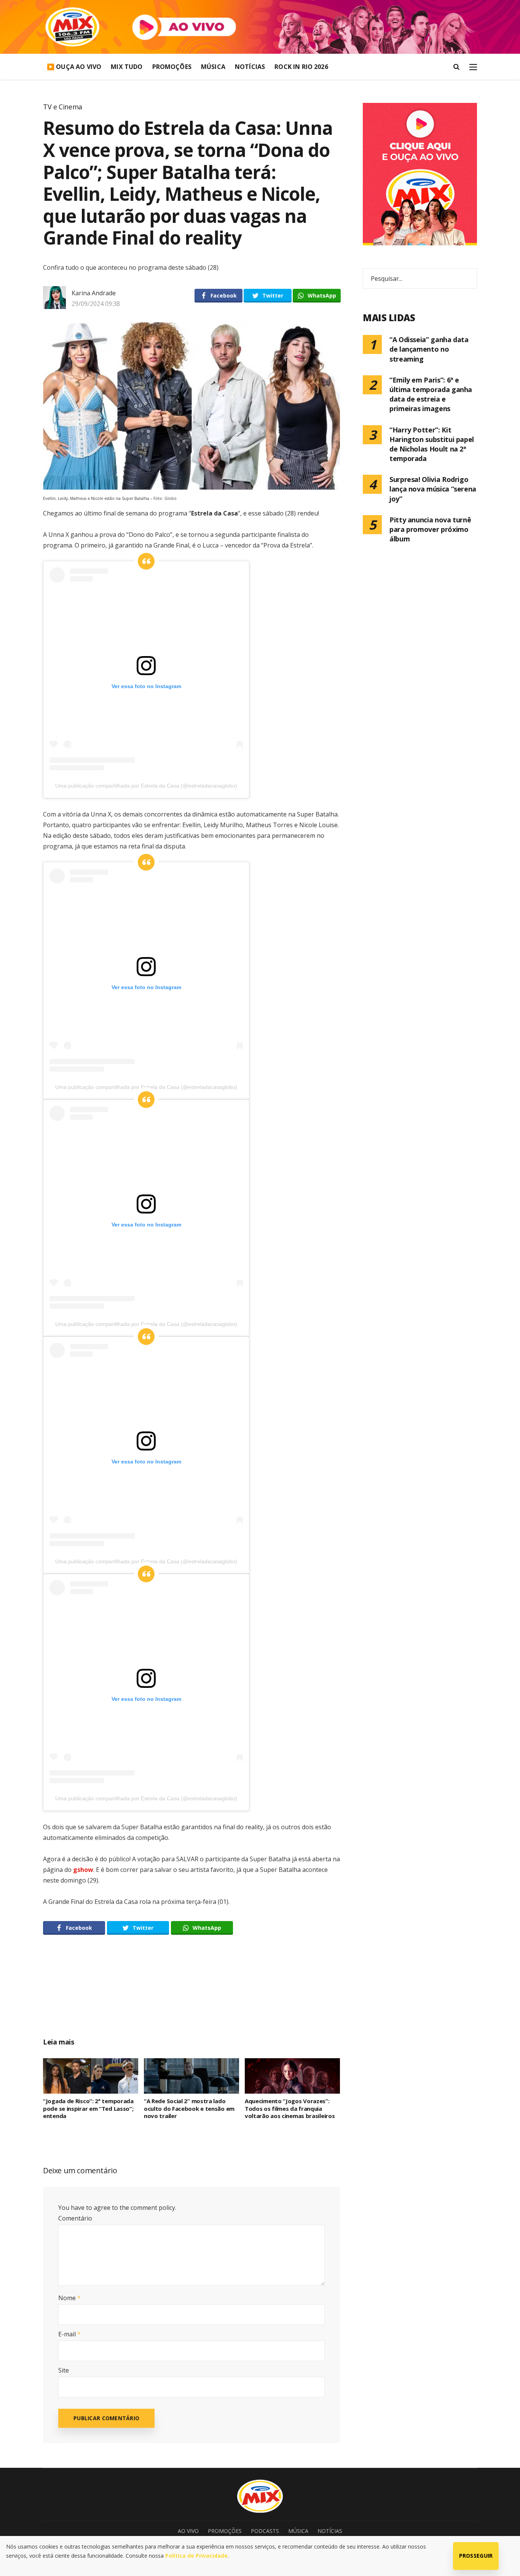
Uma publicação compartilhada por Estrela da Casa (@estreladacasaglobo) (146, 786)
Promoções (172, 67)
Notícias (250, 67)
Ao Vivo (188, 2531)
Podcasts (265, 2531)
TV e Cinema (63, 107)
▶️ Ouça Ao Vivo (74, 67)
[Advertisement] (191, 1995)
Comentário (75, 2218)
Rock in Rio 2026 (301, 67)
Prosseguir (476, 2556)
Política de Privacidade (196, 2556)
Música (213, 67)
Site (64, 2370)
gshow (83, 1870)
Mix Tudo (127, 67)
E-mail (69, 2334)
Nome (69, 2298)
